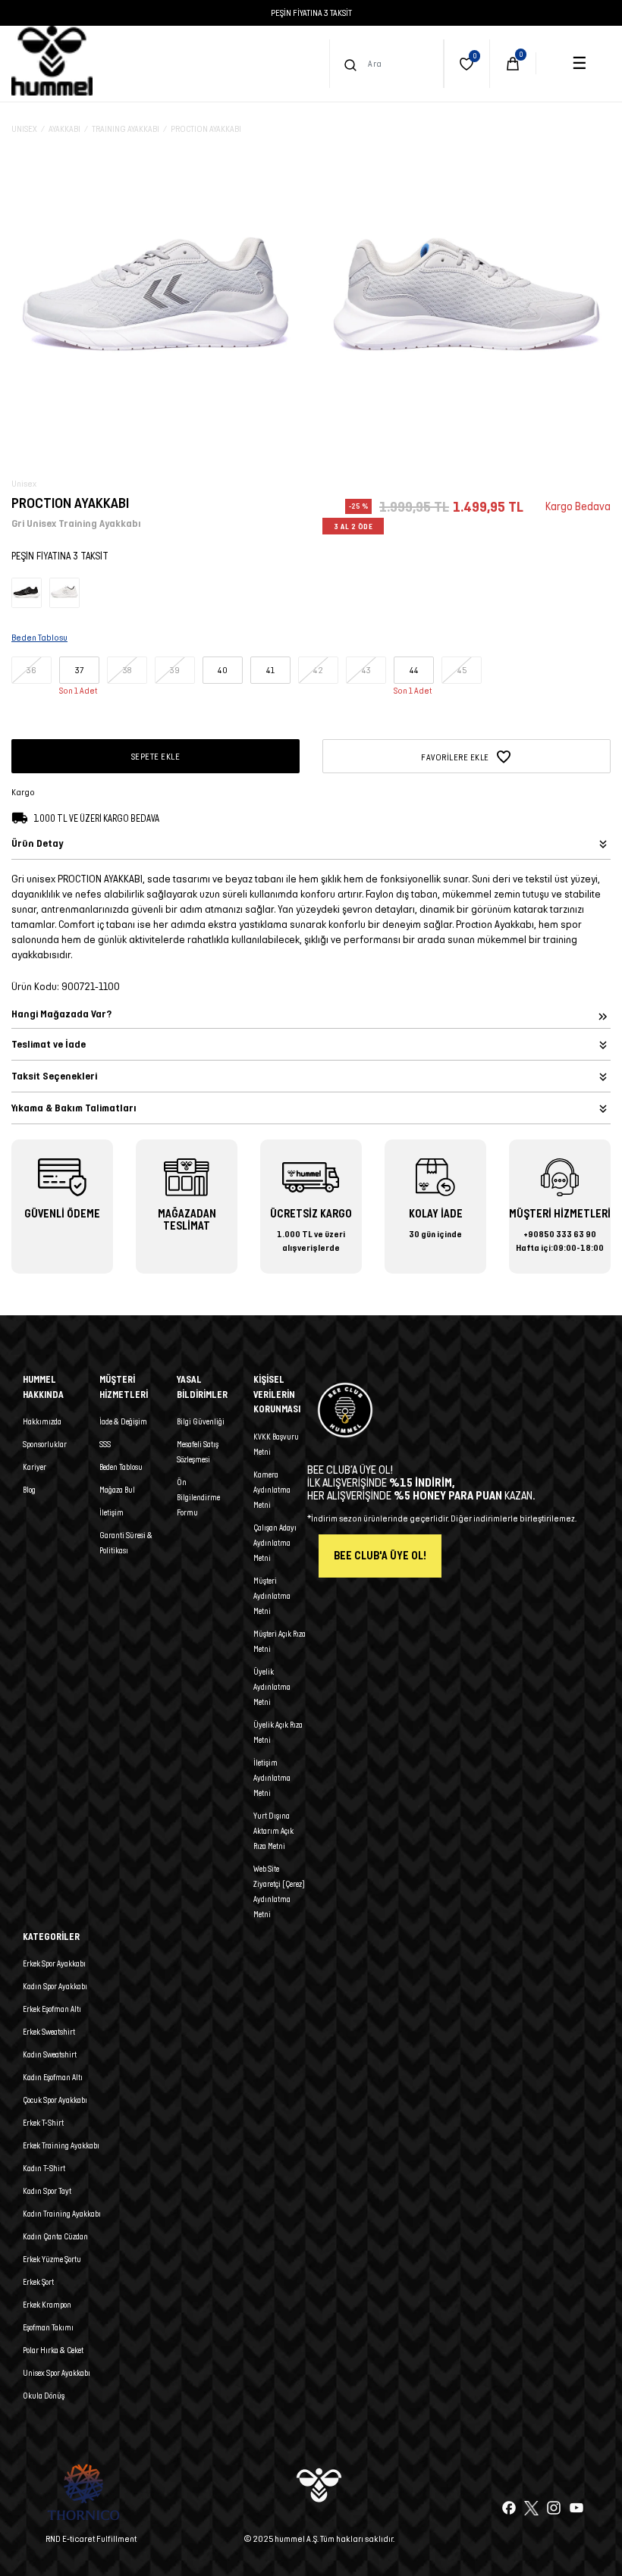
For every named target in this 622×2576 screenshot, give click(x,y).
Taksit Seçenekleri (54, 1076)
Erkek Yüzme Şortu (52, 2259)
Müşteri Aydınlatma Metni (272, 1596)
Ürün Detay (37, 843)
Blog (29, 1490)
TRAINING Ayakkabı (126, 128)
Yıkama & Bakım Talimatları (74, 1108)
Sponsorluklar (45, 1444)
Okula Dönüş (44, 2396)
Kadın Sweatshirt (50, 2054)
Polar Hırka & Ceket (53, 2350)
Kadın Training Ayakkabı (62, 2214)
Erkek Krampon (47, 2305)
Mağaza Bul (117, 1490)
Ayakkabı (64, 128)
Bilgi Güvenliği (201, 1421)
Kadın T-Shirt (44, 2168)
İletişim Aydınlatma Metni (272, 1778)
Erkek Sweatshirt (49, 2032)
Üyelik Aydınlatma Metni (272, 1687)
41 (270, 670)
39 (175, 670)
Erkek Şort (38, 2282)
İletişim (112, 1512)
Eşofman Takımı (48, 2327)
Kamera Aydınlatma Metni (272, 1490)
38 (127, 670)
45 (462, 670)
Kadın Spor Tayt (47, 2191)
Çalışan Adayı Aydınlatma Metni (275, 1543)
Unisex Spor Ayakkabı (57, 2373)
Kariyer (35, 1467)
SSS (105, 1444)
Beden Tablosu (121, 1467)
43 (366, 670)
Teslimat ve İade (49, 1044)
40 (223, 670)
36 (31, 670)
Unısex (24, 128)
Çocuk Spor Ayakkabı (55, 2100)
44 (414, 670)
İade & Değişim (123, 1421)
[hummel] (52, 61)
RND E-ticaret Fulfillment (91, 2538)
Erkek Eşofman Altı (52, 2009)
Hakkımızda (42, 1421)
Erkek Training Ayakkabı (61, 2145)
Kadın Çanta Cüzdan (55, 2236)
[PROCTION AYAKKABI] (27, 592)
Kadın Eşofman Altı (53, 2077)
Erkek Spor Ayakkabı (54, 1963)
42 (318, 670)
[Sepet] (513, 64)
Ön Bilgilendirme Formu (198, 1497)
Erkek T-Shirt (43, 2123)
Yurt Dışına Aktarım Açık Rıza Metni (273, 1831)
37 (79, 670)
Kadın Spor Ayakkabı (55, 1986)
